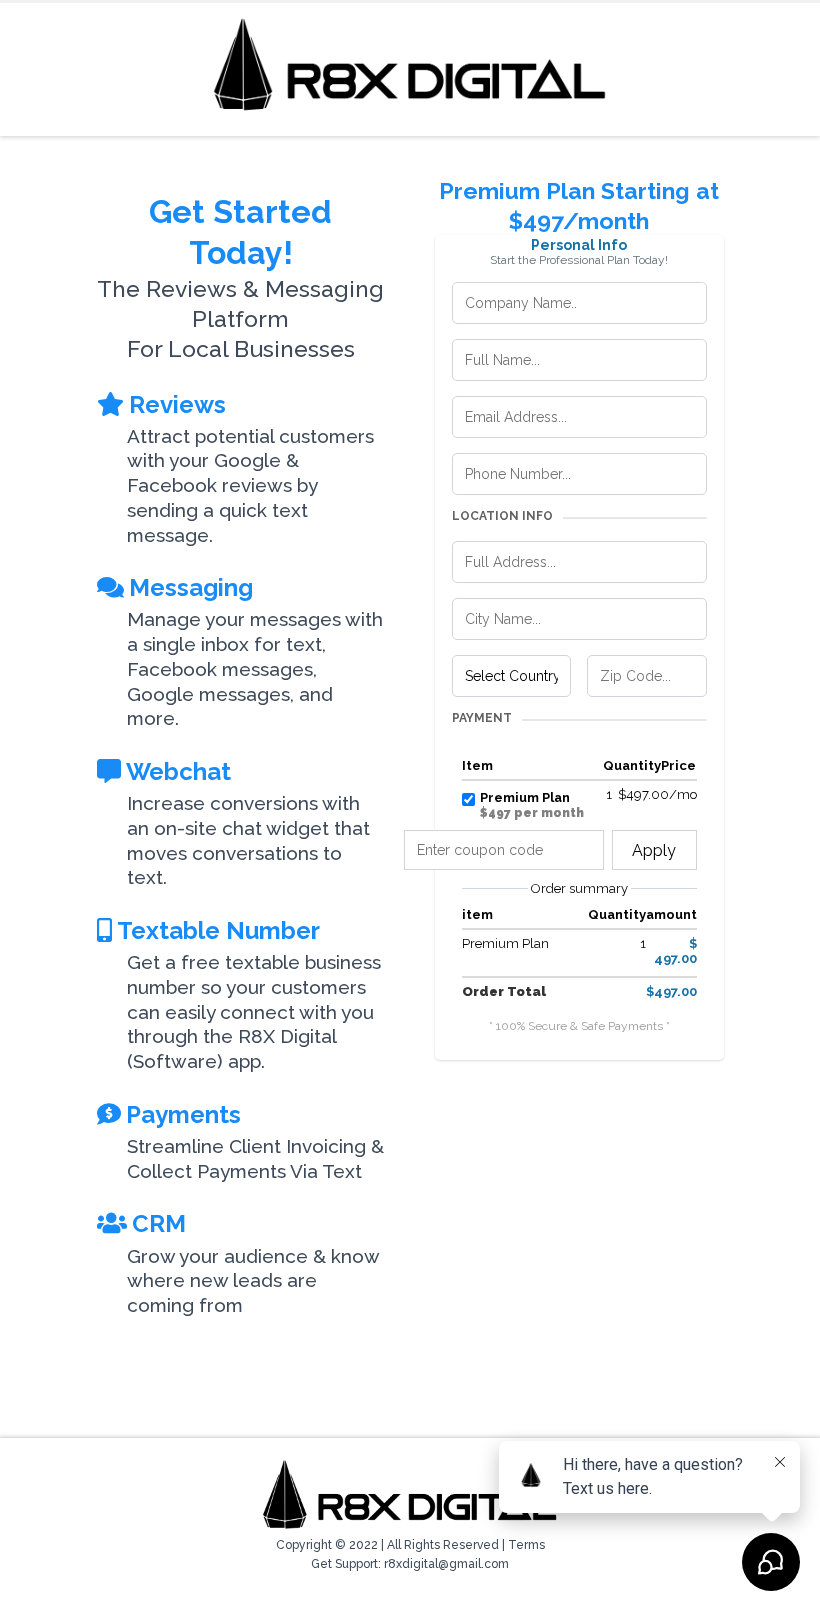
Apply (654, 850)
